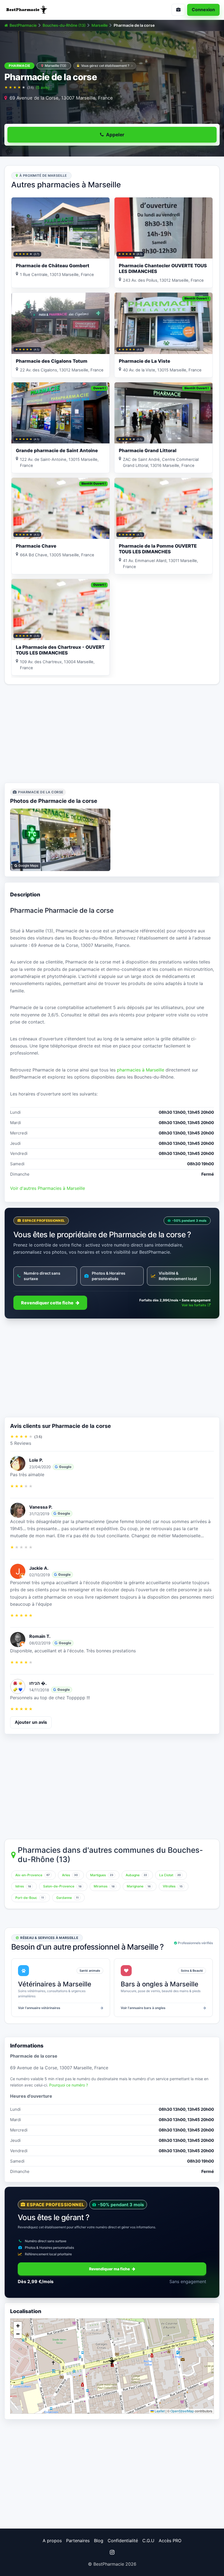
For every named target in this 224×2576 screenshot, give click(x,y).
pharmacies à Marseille (141, 1070)
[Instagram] (112, 2552)
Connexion (203, 10)
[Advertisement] (112, 734)
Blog (99, 2541)
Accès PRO (170, 2541)
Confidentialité (123, 2541)
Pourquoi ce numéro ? (69, 2085)
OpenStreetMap (182, 2411)
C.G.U (148, 2541)
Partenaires (78, 2541)
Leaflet (159, 2411)
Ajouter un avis (31, 1722)
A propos (52, 2541)
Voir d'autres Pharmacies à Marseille (48, 1188)
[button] (112, 2362)
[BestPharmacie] (56, 10)
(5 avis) (43, 87)
